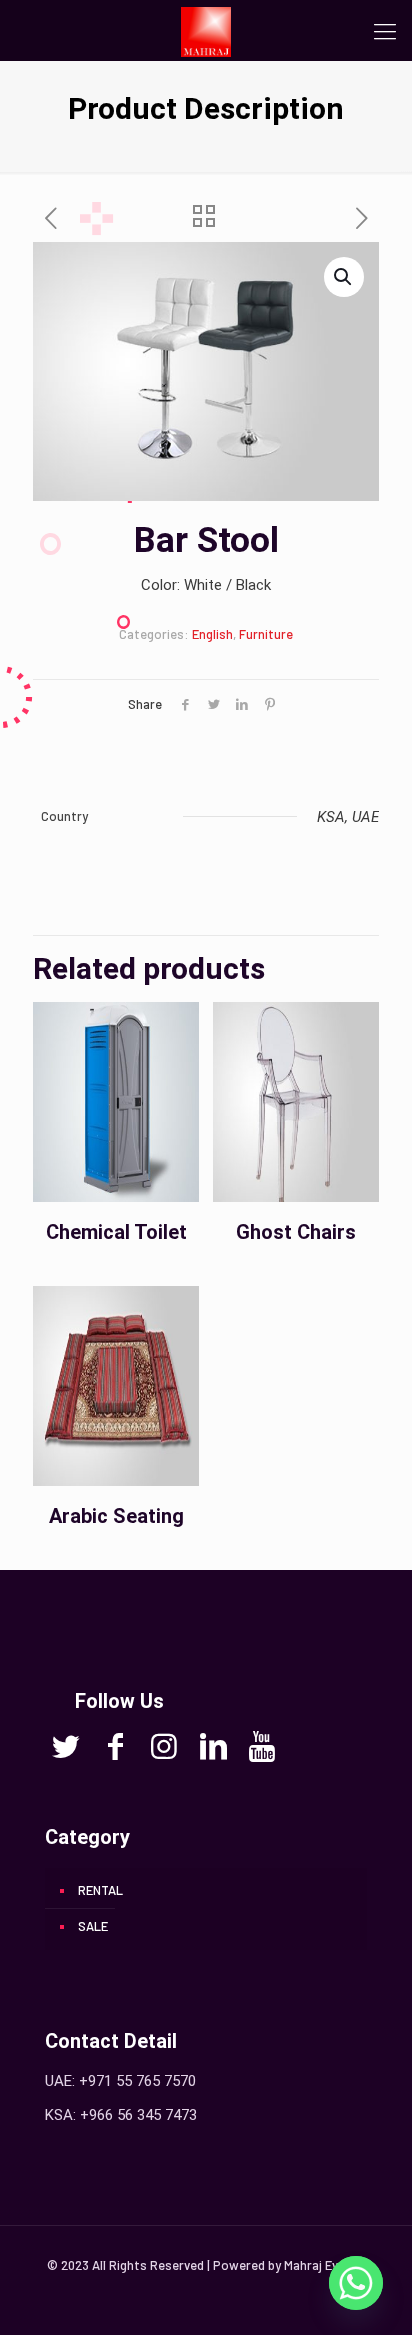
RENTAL (100, 1890)
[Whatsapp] (356, 2283)
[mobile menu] (385, 30)
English (212, 634)
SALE (93, 1926)
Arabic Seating (116, 1516)
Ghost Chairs (296, 1232)
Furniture (266, 634)
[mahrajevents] (206, 30)
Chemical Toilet (116, 1232)
